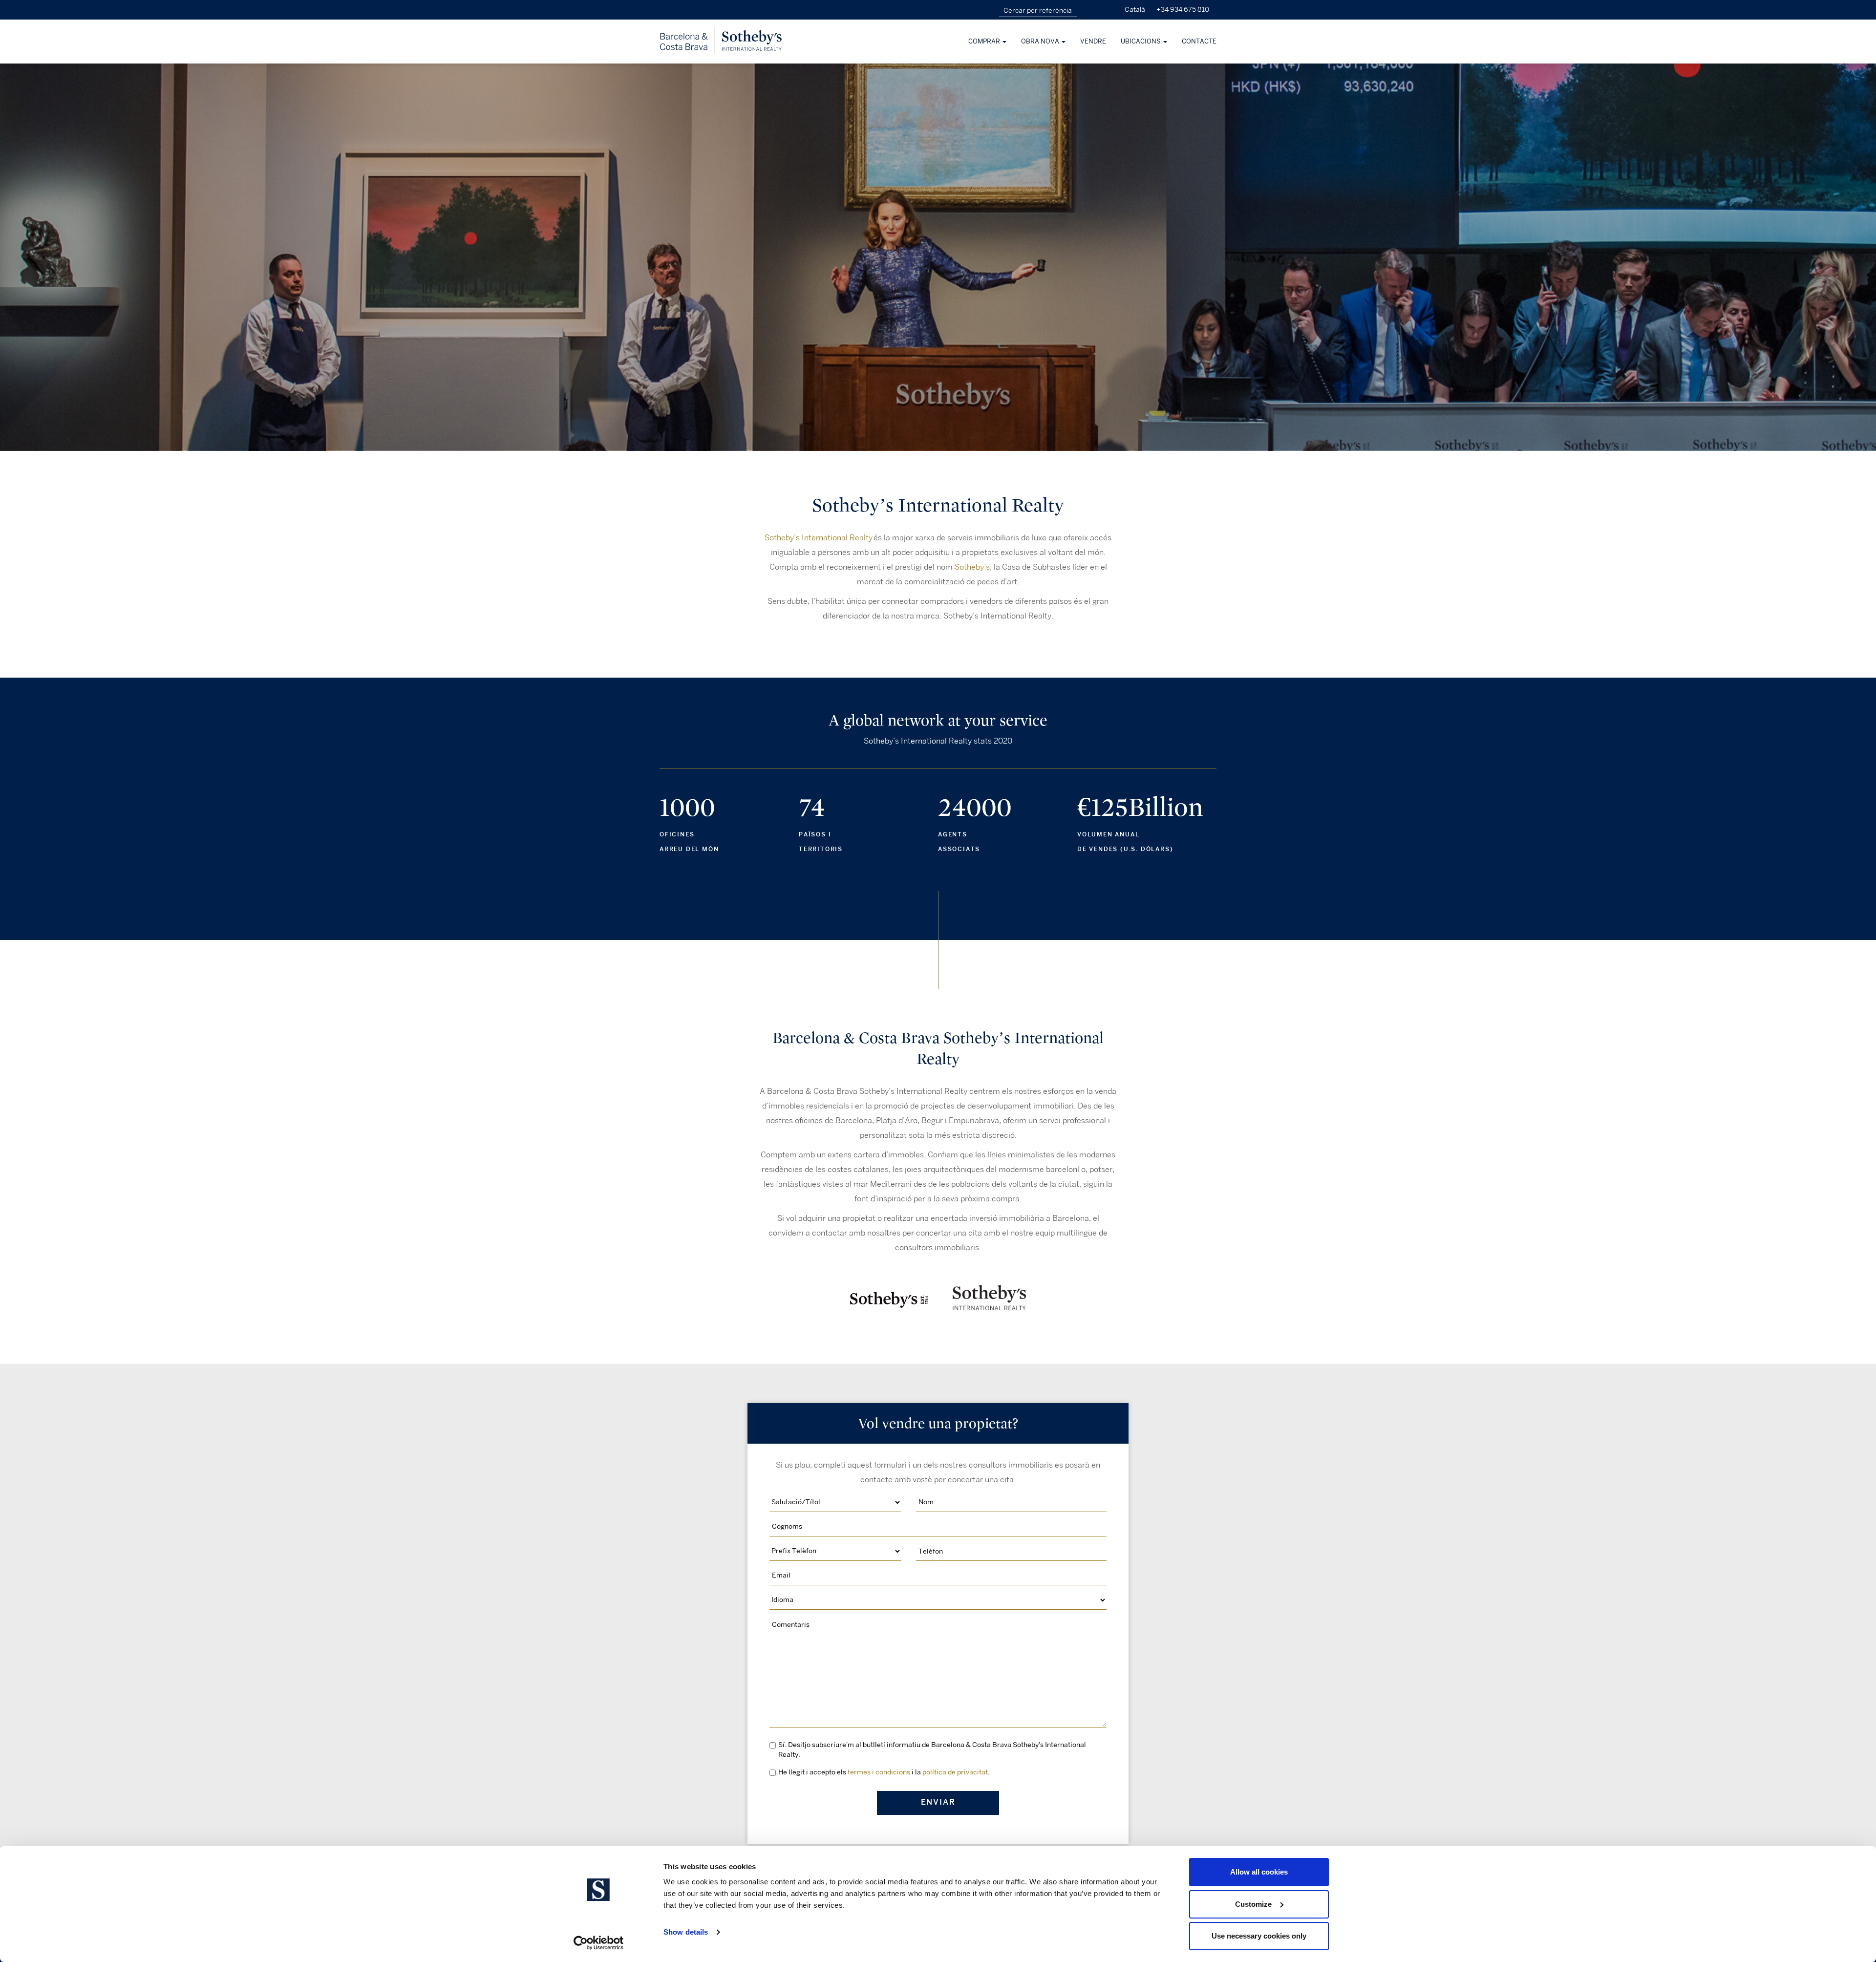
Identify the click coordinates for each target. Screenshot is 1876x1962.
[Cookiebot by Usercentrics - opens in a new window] (599, 1943)
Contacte (1199, 42)
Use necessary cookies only (1259, 1936)
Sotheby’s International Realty (819, 538)
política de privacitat (955, 1772)
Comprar (985, 42)
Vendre (1093, 42)
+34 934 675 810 (1183, 10)
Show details (686, 1932)
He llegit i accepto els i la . (884, 1772)
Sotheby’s (972, 567)
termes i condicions (879, 1772)
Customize (1253, 1904)
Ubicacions (1141, 42)
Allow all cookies (1259, 1872)
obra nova (1041, 42)
